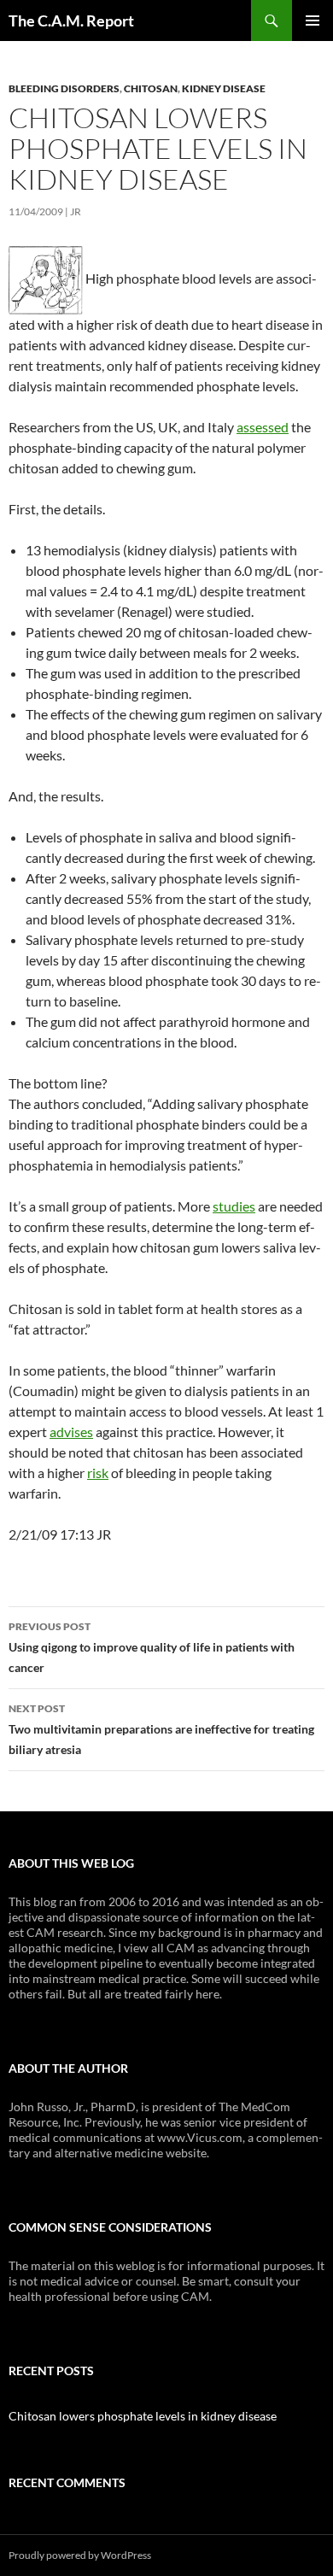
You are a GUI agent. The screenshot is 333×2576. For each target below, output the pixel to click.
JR (76, 211)
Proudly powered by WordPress (80, 2555)
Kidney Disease (224, 88)
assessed (263, 427)
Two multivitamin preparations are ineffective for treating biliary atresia (161, 1729)
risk (98, 1473)
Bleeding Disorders (64, 88)
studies (234, 1206)
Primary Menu (313, 21)
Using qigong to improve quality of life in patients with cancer (152, 1647)
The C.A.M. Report (71, 21)
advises (71, 1432)
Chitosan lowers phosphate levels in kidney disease (143, 2416)
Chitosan (151, 88)
